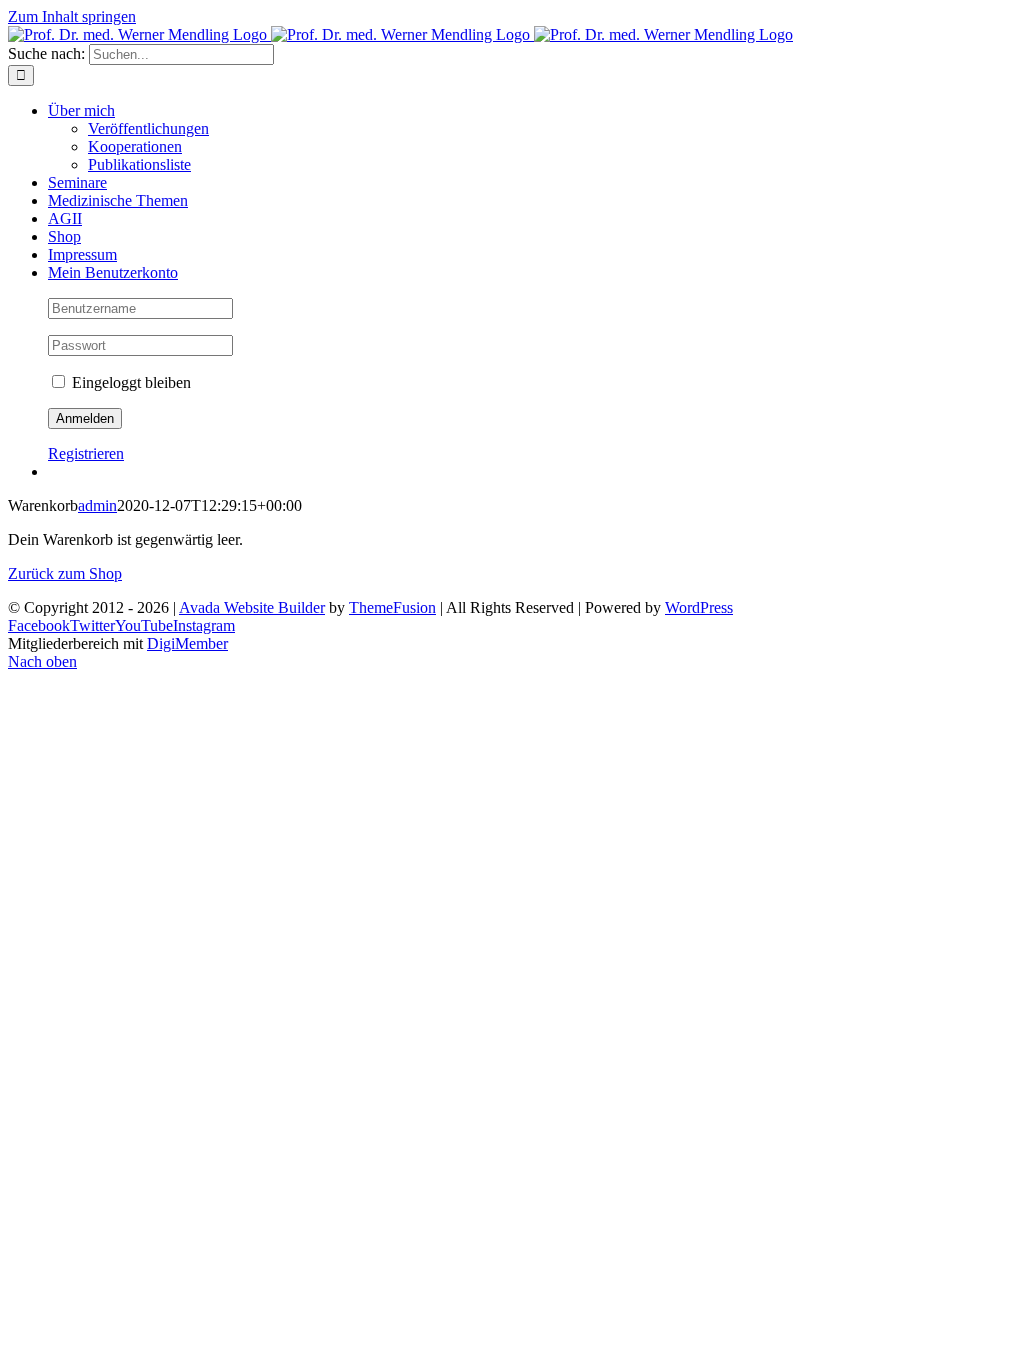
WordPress (699, 607)
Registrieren (86, 453)
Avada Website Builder (252, 607)
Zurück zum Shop (65, 573)
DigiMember (187, 643)
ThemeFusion (392, 607)
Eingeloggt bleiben (129, 382)
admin (97, 505)
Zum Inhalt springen (72, 16)
